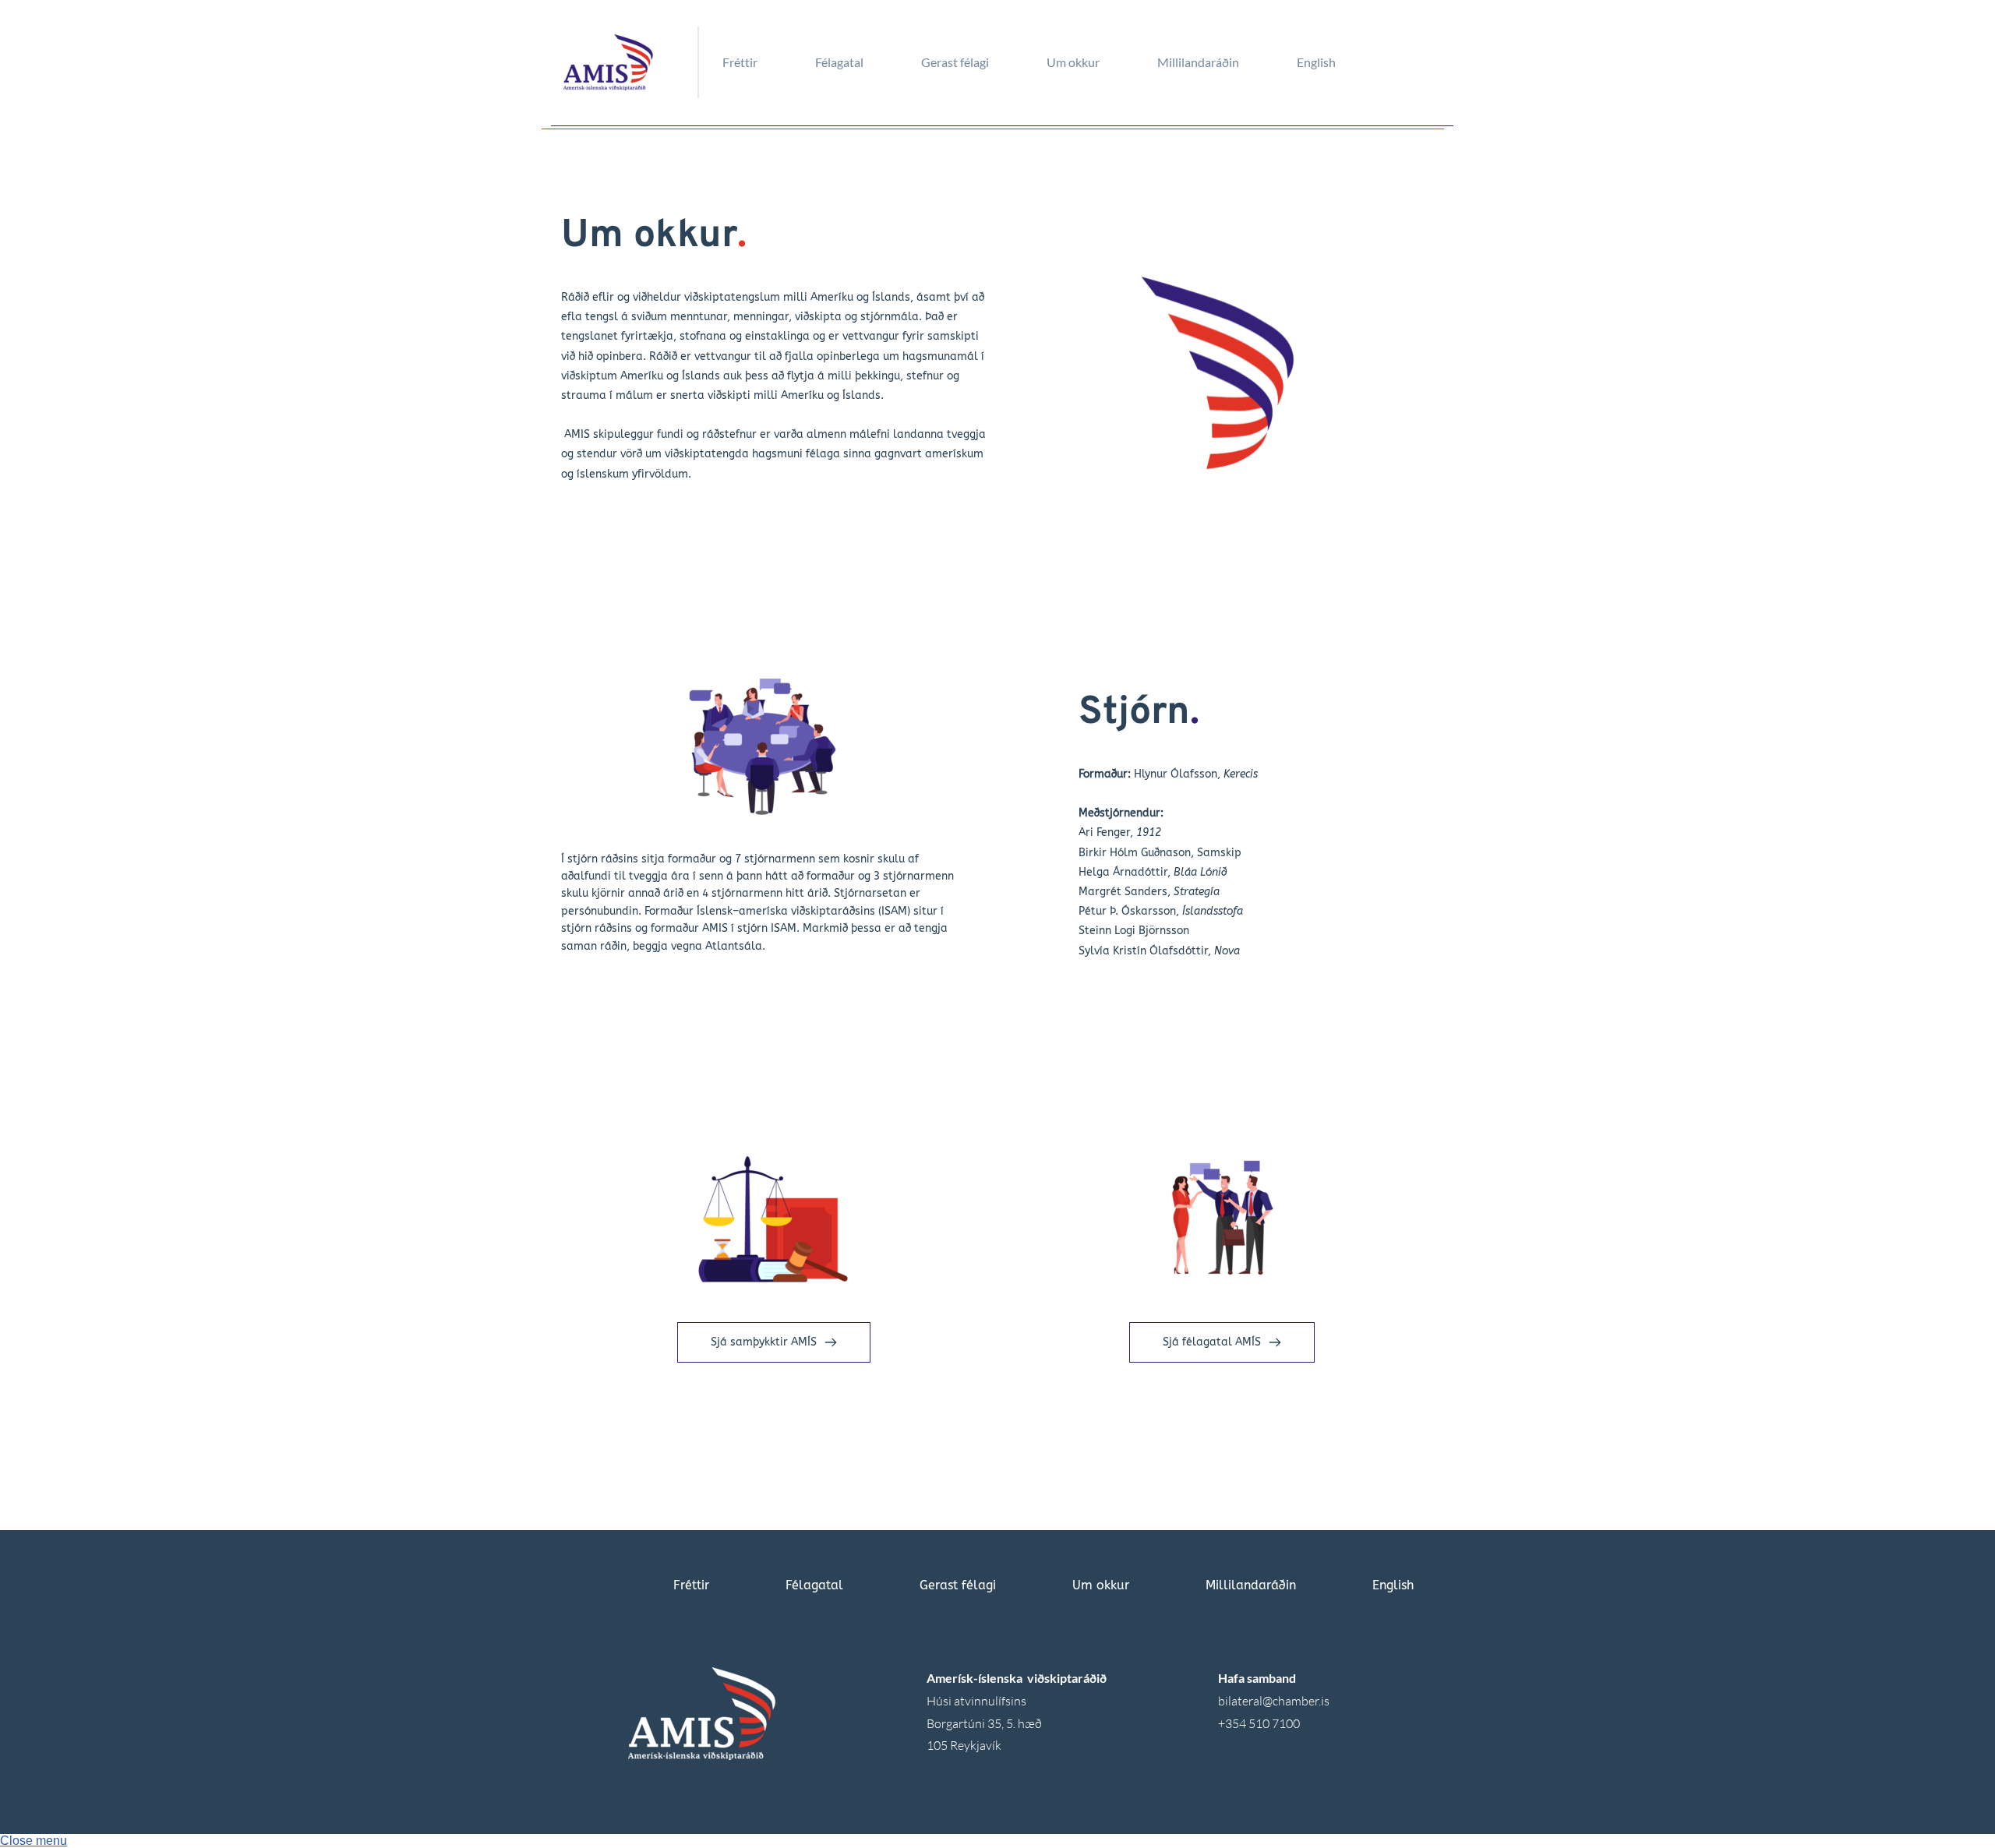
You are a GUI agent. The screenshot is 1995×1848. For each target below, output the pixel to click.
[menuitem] (762, 62)
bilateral (1240, 1701)
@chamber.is (1296, 1701)
